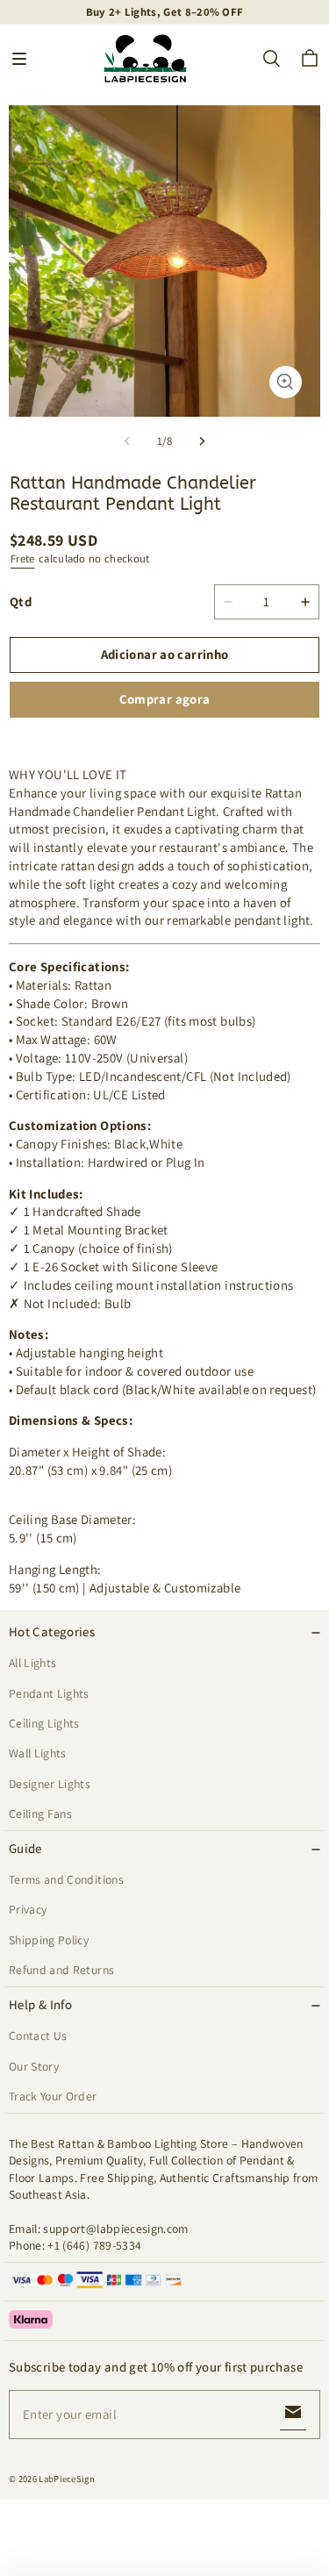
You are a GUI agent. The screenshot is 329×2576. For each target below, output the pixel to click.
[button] (19, 59)
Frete (23, 558)
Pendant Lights (49, 1693)
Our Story (34, 2066)
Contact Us (38, 2036)
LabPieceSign (67, 2479)
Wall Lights (38, 1753)
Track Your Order (53, 2096)
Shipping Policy (49, 1940)
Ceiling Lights (44, 1723)
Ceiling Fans (40, 1814)
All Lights (32, 1663)
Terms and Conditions (66, 1879)
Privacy (28, 1909)
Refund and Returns (61, 1970)
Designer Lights (50, 1784)
